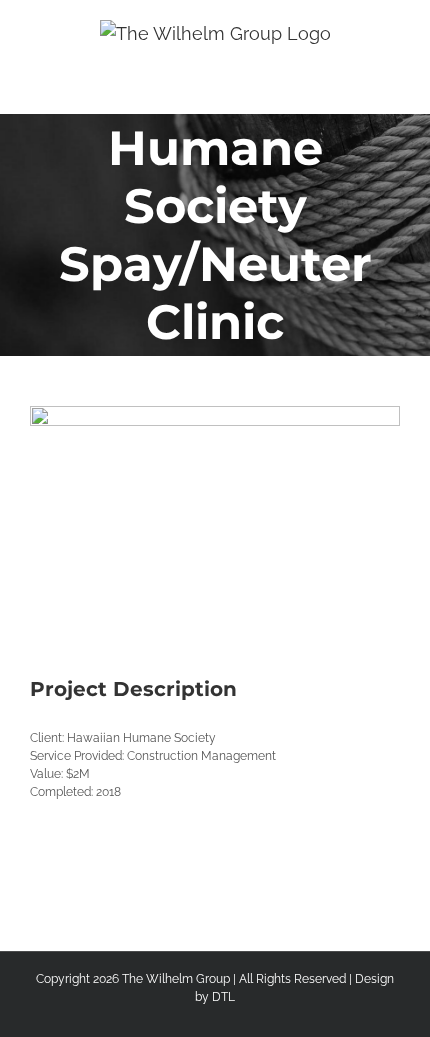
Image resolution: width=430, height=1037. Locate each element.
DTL (223, 997)
